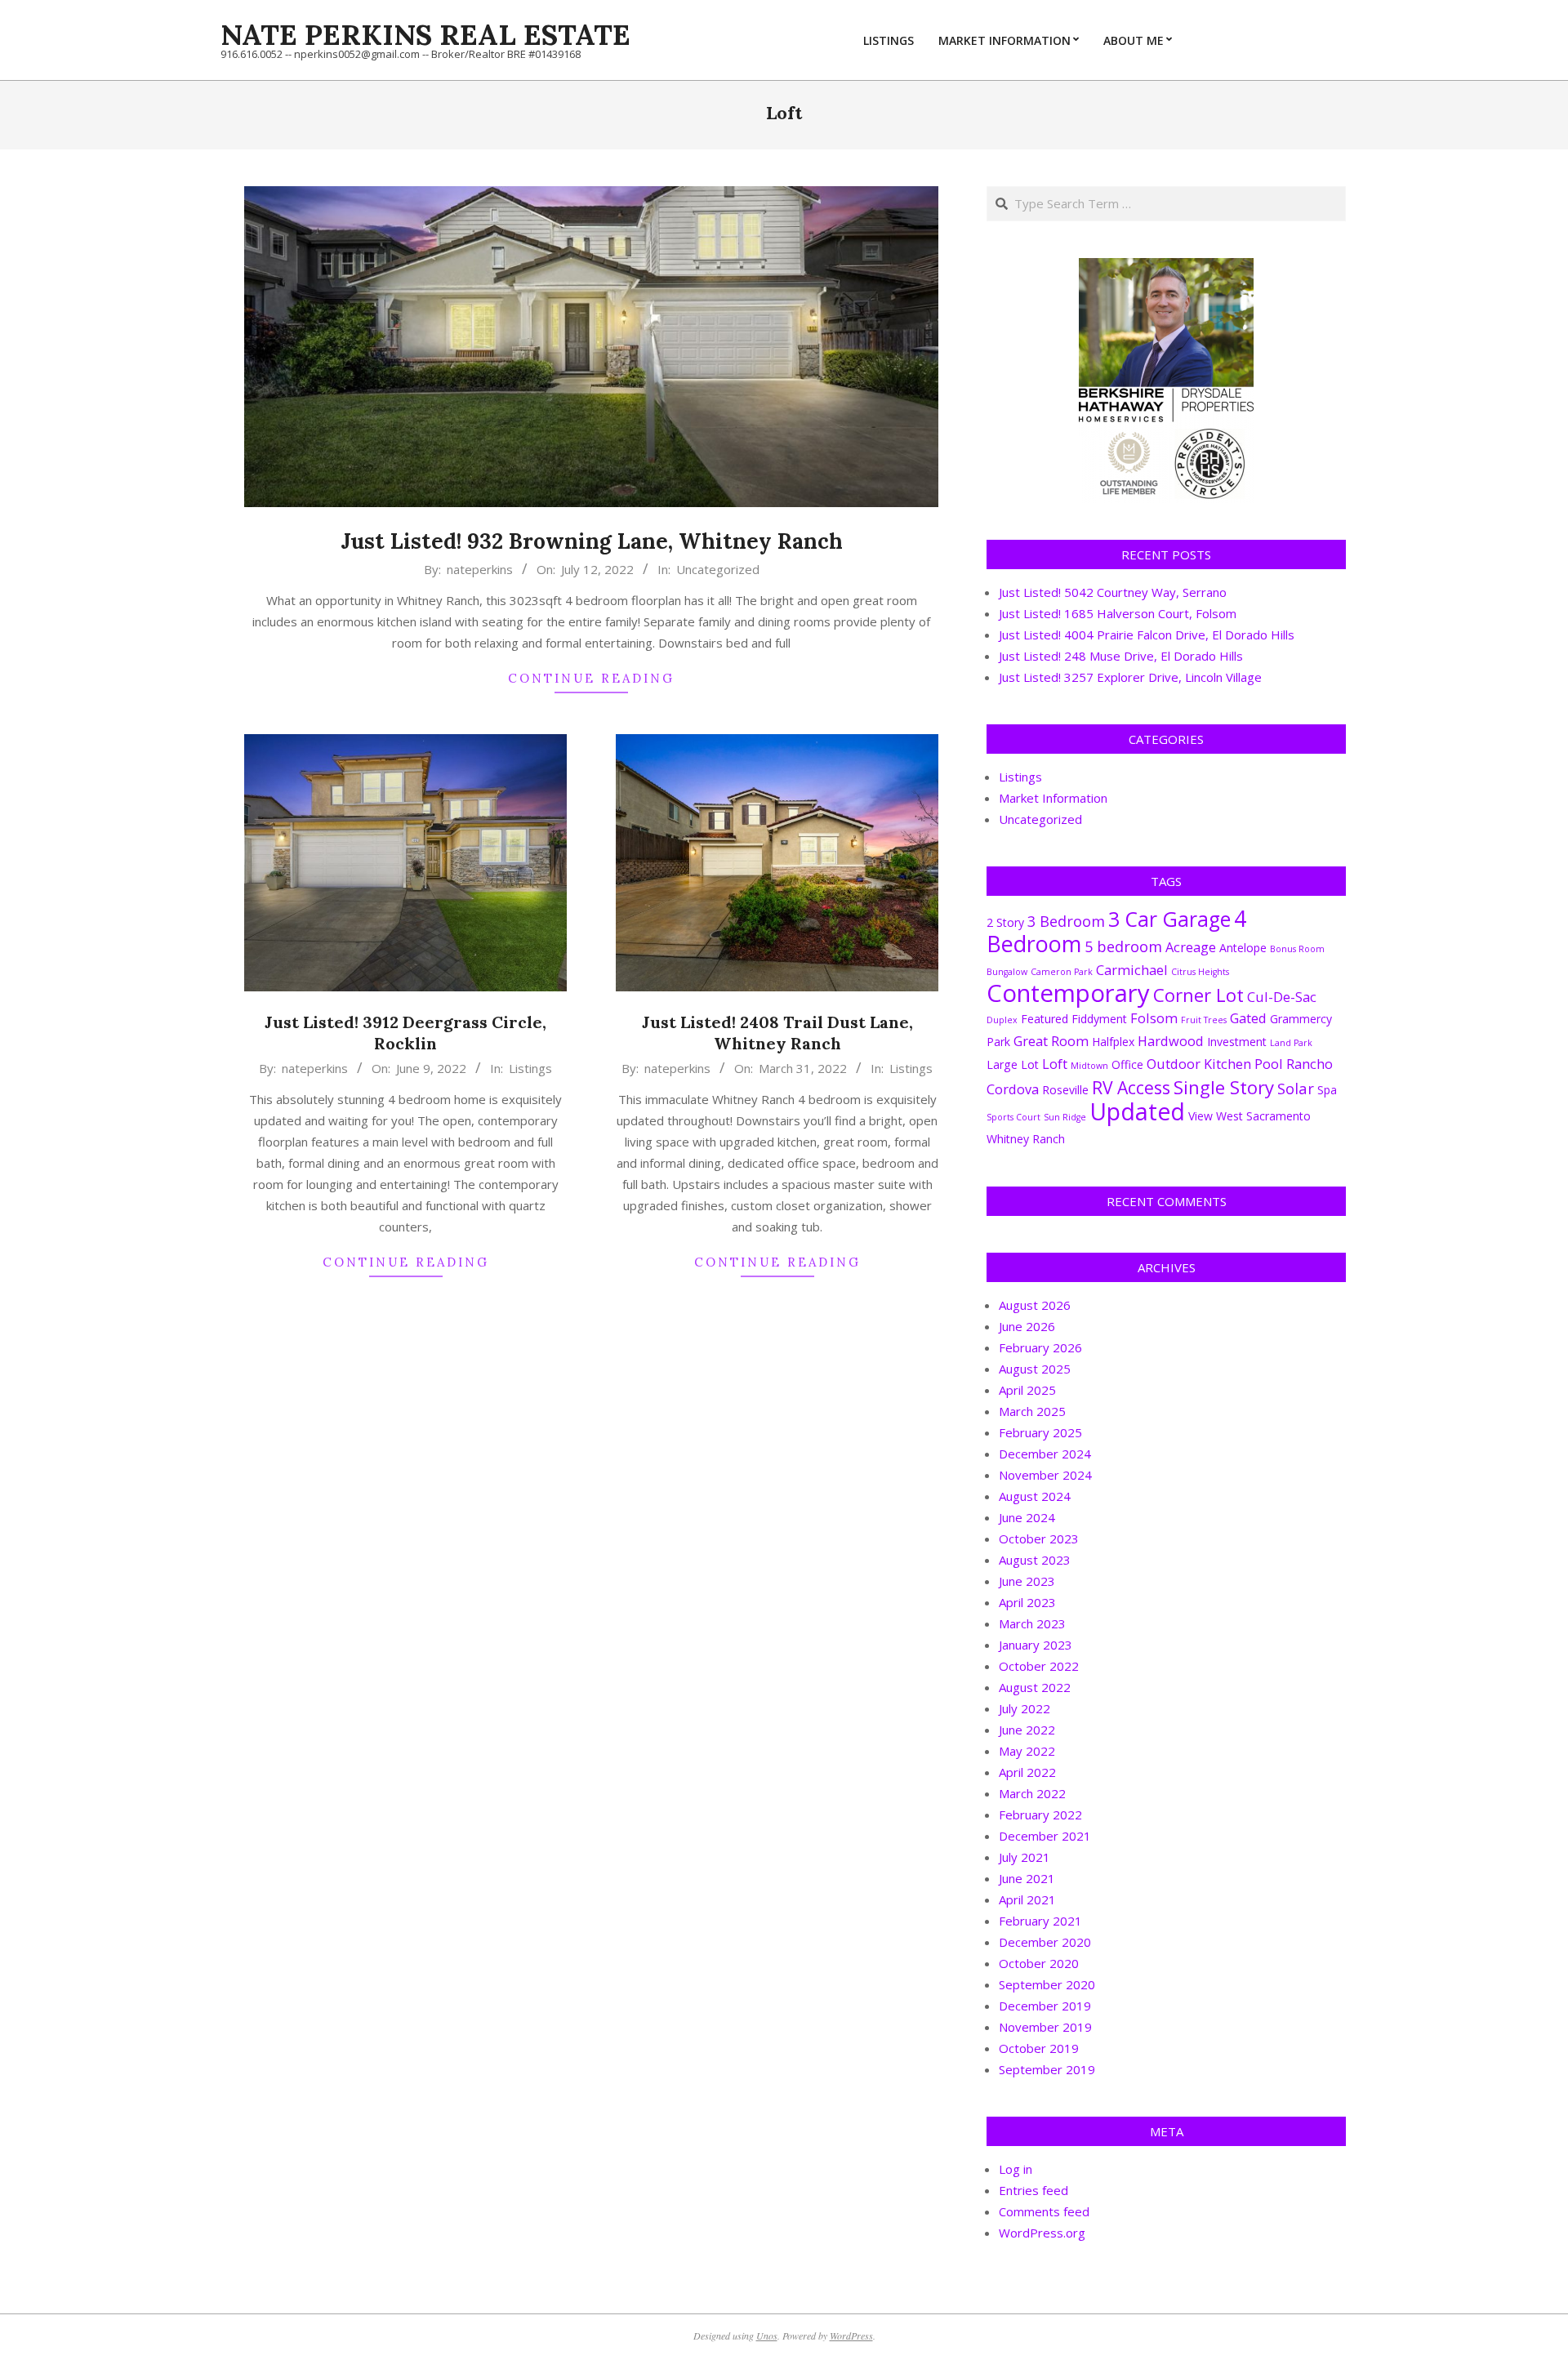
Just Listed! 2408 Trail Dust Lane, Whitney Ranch (777, 1033)
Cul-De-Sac (1282, 997)
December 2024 (1045, 1454)
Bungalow (1007, 972)
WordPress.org (1042, 2233)
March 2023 (1032, 1623)
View (1200, 1116)
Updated (1137, 1111)
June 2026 (1027, 1326)
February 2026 (1040, 1347)
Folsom (1154, 1018)
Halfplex (1113, 1042)
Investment (1237, 1042)
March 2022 (1032, 1793)
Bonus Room (1297, 949)
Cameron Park (1062, 972)
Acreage (1191, 947)
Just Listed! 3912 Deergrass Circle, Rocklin (405, 1033)
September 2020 (1047, 1984)
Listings (530, 1068)
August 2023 (1035, 1560)
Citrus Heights (1200, 972)
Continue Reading (591, 678)
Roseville (1065, 1090)
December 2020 (1045, 1942)
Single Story (1224, 1087)
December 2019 (1045, 2006)
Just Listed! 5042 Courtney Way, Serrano (1113, 592)
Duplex (1002, 1020)
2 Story (1005, 922)
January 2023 (1036, 1645)
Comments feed (1044, 2211)
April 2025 (1027, 1390)
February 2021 (1040, 1921)
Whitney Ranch (1026, 1139)
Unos (767, 2336)
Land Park (1291, 1043)
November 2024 (1045, 1475)
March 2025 (1032, 1411)
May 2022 (1027, 1751)
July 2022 (1025, 1708)
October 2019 (1039, 2048)
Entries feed (1033, 2190)
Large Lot (1013, 1064)
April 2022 (1027, 1772)
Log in (1016, 2169)
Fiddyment (1099, 1019)
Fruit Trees (1204, 1020)
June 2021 (1027, 1878)
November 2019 (1045, 2027)
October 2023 (1039, 1538)
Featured (1045, 1019)
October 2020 (1039, 1963)
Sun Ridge (1065, 1117)
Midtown (1089, 1066)
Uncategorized (718, 569)
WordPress (851, 2336)
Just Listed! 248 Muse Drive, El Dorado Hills (1121, 656)
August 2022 (1035, 1687)
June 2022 (1027, 1730)
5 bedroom (1123, 946)
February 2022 (1040, 1815)
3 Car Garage (1169, 919)
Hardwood (1171, 1041)
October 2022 (1039, 1666)
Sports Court (1013, 1117)
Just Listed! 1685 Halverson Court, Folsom (1118, 613)
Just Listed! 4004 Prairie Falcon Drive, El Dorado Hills (1147, 635)
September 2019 (1047, 2069)
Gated (1248, 1018)
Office (1127, 1064)
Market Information (1053, 798)
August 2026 (1035, 1305)
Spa (1327, 1090)
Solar (1296, 1088)
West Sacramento (1263, 1116)
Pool (1269, 1064)
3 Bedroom (1066, 921)
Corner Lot (1198, 995)
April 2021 (1027, 1899)
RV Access (1131, 1087)
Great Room (1051, 1041)
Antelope (1243, 948)
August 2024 (1035, 1496)
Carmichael (1132, 970)
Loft (1055, 1064)
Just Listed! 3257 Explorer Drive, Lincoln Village (1130, 677)
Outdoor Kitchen (1199, 1064)
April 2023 (1027, 1602)
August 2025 (1035, 1369)
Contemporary (1068, 993)
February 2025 (1040, 1432)
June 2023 (1027, 1581)
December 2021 (1045, 1836)
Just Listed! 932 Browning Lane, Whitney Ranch (592, 541)
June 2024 (1027, 1517)
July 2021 (1025, 1857)
